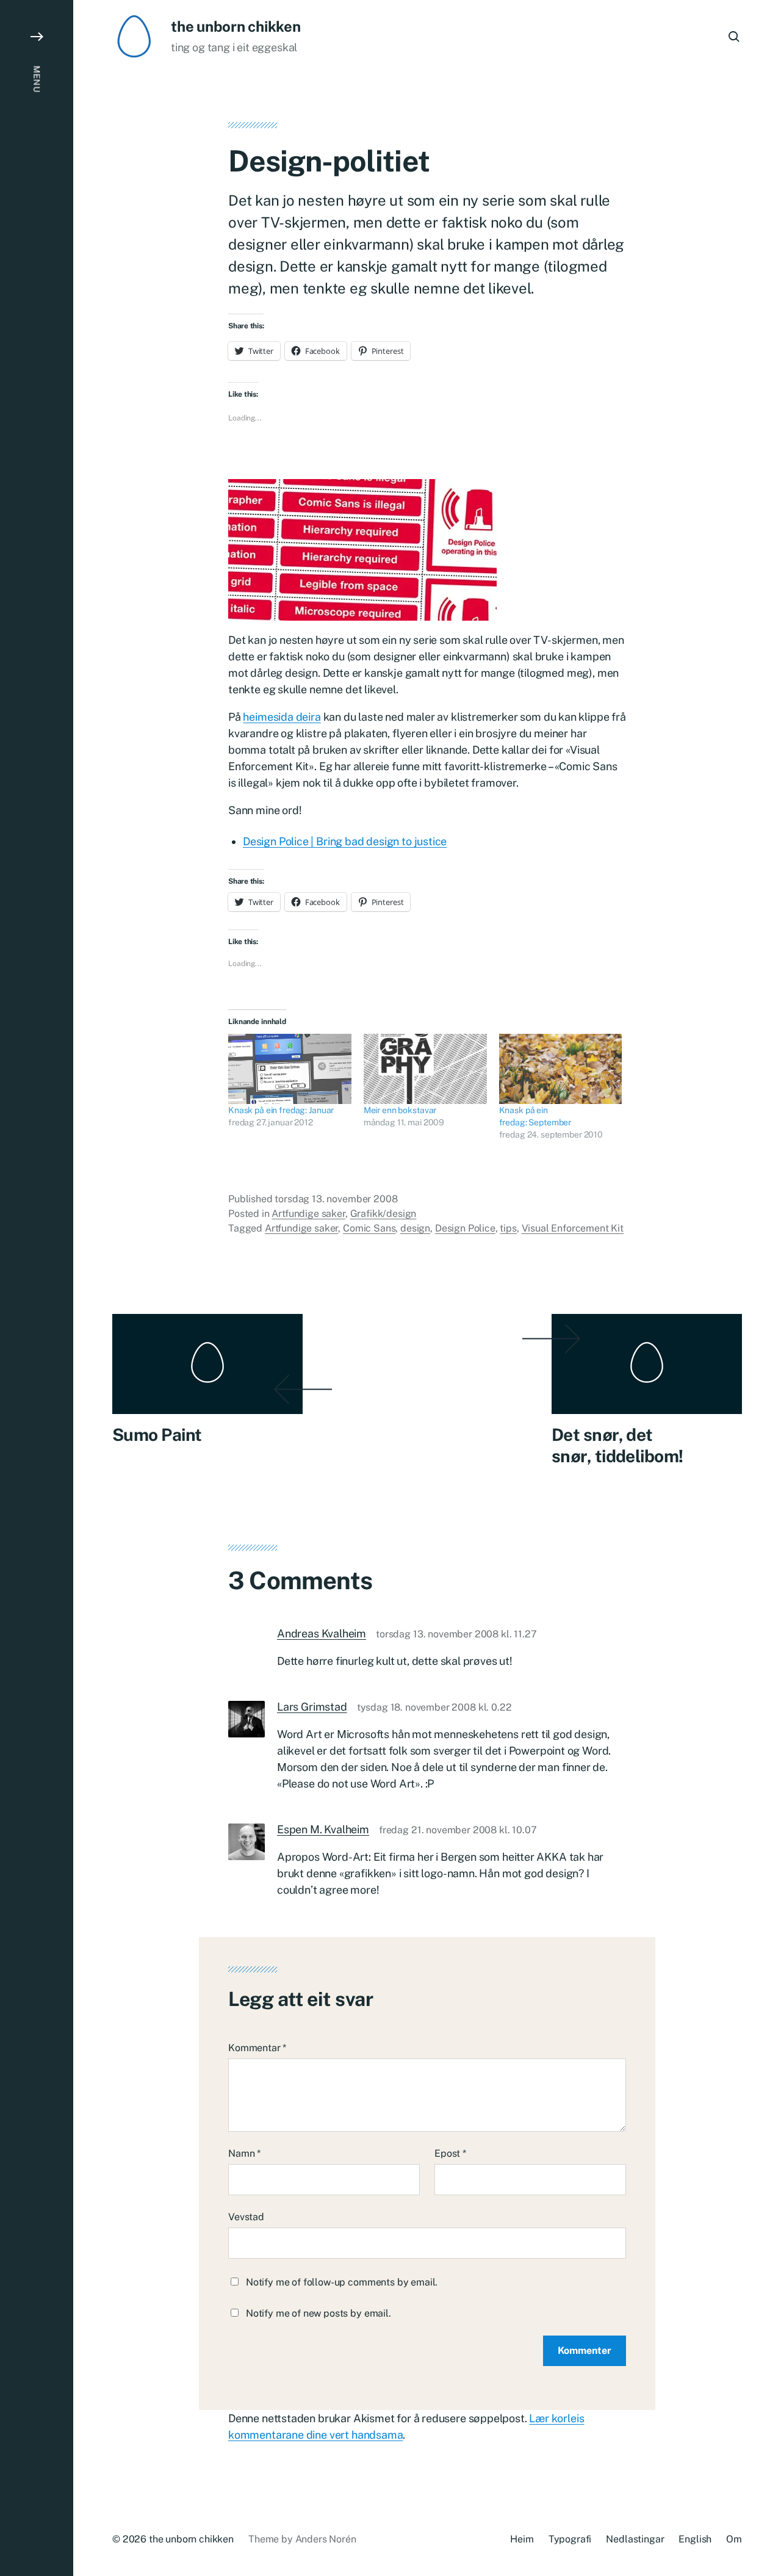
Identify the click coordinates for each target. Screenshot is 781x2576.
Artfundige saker (308, 1214)
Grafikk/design (383, 1214)
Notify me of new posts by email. (319, 2313)
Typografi (570, 2539)
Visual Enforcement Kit (573, 1228)
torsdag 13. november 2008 (336, 1199)
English (695, 2539)
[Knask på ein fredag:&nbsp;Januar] (290, 1069)
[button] (37, 1288)
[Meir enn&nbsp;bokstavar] (425, 1069)
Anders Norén (326, 2539)
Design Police (465, 1228)
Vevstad (246, 2217)
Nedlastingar (635, 2539)
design (415, 1228)
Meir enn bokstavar (400, 1110)
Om (734, 2539)
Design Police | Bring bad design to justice (345, 841)
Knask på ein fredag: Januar (281, 1110)
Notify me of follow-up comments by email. (342, 2282)
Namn (244, 2153)
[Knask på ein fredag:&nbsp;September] (561, 1069)
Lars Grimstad (312, 1707)
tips (508, 1228)
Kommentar (257, 2048)
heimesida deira (282, 717)
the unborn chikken (236, 26)
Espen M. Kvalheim (323, 1829)
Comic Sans (369, 1228)
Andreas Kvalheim (322, 1633)
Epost (450, 2153)
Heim (522, 2539)
